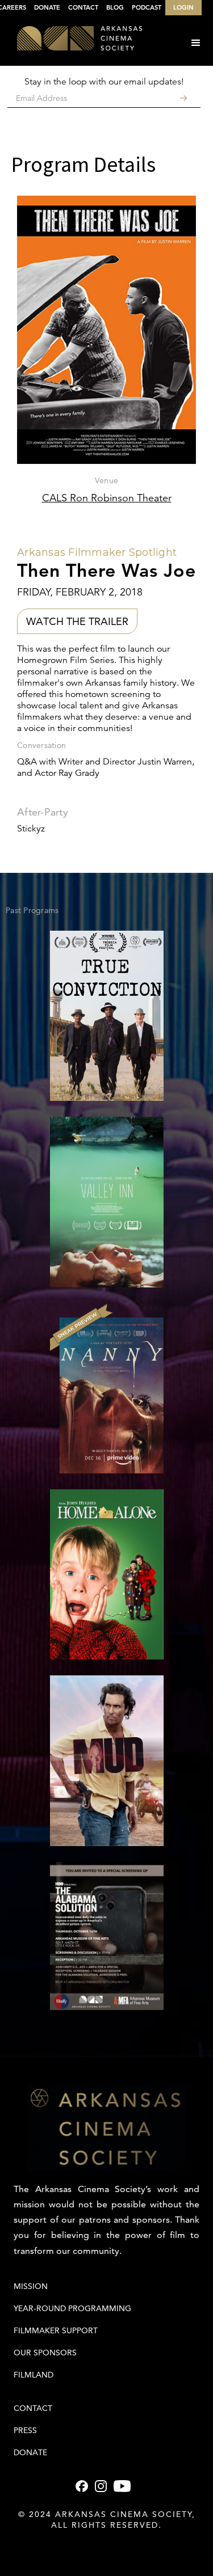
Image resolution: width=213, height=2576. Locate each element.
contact (33, 2408)
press (25, 2430)
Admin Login (106, 2548)
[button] (196, 43)
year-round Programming (72, 2308)
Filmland (34, 2375)
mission (31, 2286)
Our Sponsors (45, 2353)
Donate (30, 2452)
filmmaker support (56, 2330)
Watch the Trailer (77, 621)
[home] (71, 39)
